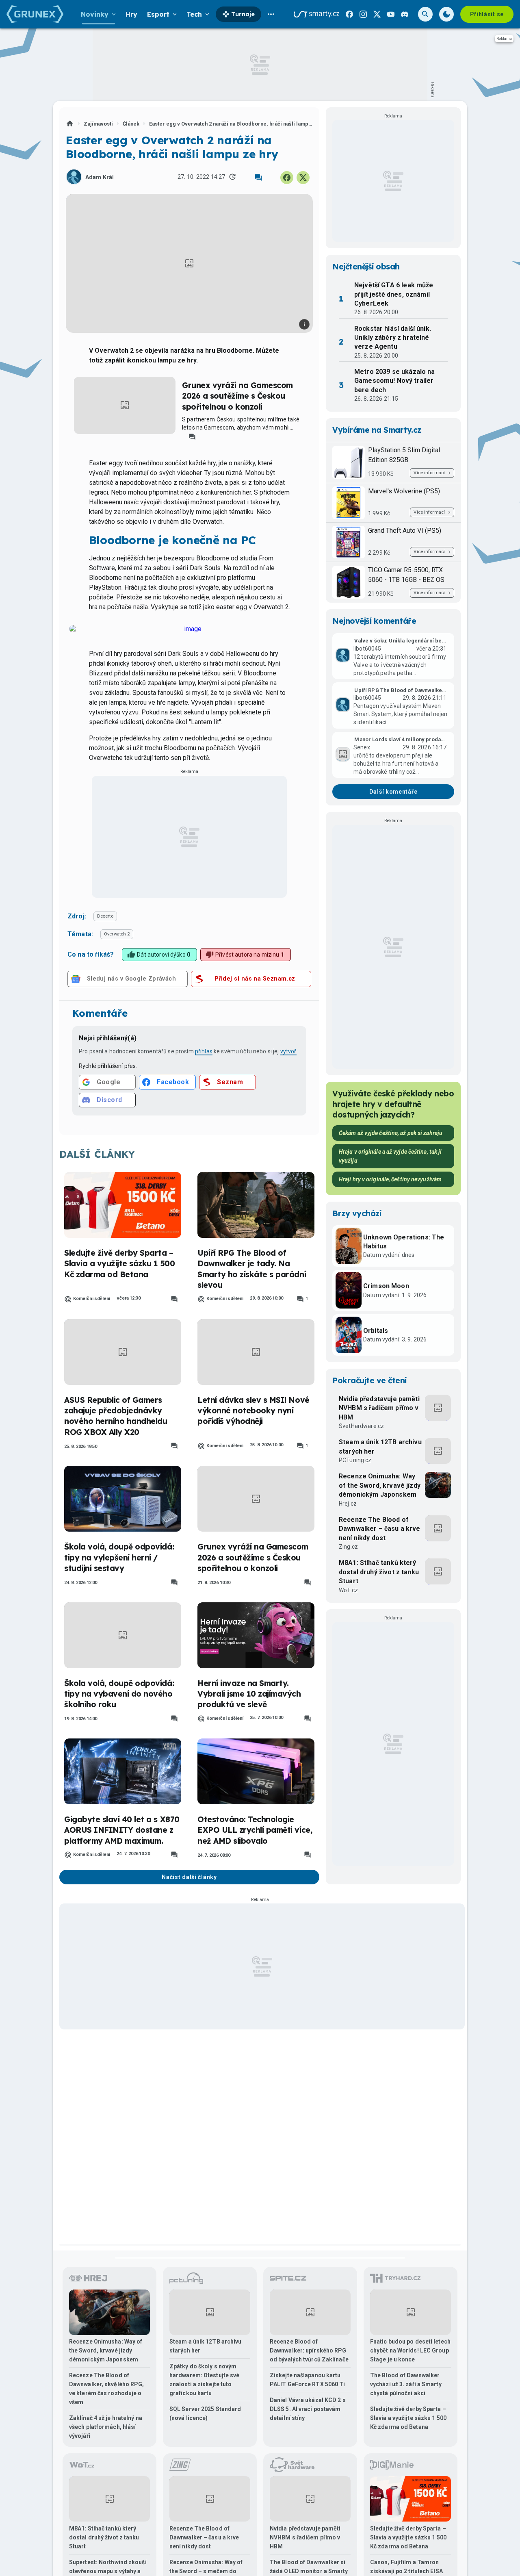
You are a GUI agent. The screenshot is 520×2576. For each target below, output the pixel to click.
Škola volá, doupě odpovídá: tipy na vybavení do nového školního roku (119, 1694)
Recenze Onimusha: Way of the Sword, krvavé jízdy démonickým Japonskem (380, 1485)
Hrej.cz (348, 1504)
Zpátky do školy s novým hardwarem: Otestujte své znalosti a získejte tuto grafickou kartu (204, 2380)
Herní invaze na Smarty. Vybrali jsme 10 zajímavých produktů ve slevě (249, 1694)
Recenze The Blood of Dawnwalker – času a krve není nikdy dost (380, 1529)
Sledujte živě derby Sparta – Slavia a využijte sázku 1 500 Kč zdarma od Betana (119, 1264)
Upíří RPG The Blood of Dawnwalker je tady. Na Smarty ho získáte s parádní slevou (252, 1269)
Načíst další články (189, 1877)
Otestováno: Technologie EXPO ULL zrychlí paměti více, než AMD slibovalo (255, 1830)
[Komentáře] (258, 178)
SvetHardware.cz (361, 1426)
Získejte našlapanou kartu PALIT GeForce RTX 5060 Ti (308, 2380)
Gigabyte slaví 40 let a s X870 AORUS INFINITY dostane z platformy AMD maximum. (122, 1830)
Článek (131, 124)
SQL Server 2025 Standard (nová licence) (205, 2413)
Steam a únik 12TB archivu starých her (380, 1446)
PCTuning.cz (355, 1460)
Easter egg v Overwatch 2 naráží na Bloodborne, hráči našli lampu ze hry (231, 124)
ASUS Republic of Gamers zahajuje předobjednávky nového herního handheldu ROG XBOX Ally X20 (116, 1416)
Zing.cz (348, 1547)
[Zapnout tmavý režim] (446, 14)
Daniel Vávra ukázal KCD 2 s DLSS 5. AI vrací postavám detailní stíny (308, 2409)
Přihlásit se (487, 14)
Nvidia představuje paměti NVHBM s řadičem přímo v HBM (379, 1408)
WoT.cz (348, 1590)
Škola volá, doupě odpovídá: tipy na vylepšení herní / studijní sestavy (119, 1557)
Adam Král (100, 177)
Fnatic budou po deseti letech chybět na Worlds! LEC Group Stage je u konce (410, 2350)
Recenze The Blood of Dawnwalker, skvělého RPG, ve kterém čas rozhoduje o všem (107, 2389)
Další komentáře (393, 792)
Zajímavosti (98, 124)
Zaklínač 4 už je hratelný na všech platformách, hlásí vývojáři (106, 2427)
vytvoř (288, 1051)
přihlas (204, 1051)
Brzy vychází (357, 1213)
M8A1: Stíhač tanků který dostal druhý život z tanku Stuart (379, 1572)
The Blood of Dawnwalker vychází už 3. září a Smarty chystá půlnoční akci (406, 2384)
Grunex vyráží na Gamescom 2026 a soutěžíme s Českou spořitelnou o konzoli (237, 396)
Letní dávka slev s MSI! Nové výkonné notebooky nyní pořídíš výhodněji (253, 1411)
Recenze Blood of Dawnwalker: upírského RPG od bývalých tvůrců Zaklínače (309, 2350)
